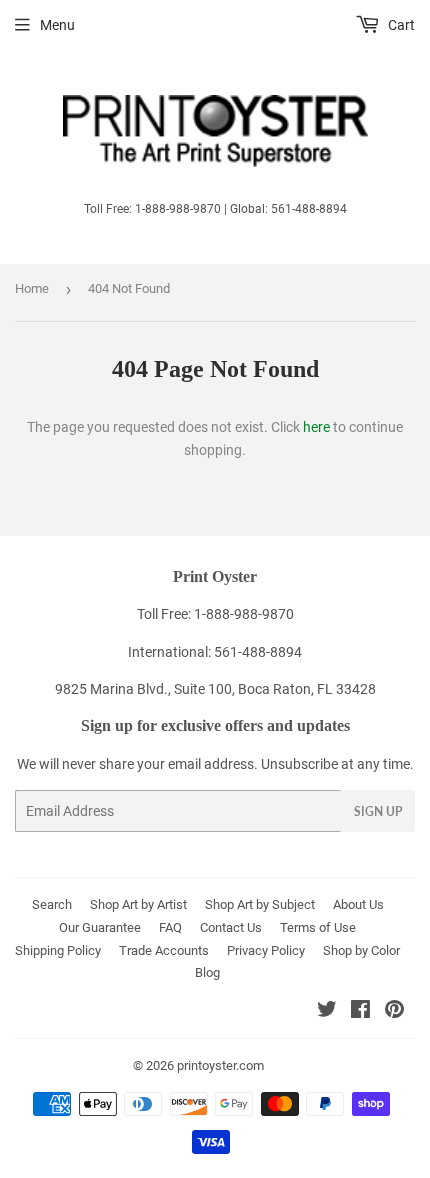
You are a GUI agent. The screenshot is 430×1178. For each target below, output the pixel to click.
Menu (57, 25)
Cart (400, 25)
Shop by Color (361, 950)
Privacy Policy (266, 950)
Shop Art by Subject (260, 904)
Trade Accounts (164, 950)
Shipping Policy (58, 950)
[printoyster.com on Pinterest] (394, 1012)
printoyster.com (220, 1065)
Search (52, 904)
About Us (358, 904)
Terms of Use (318, 927)
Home (32, 288)
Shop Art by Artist (138, 904)
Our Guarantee (100, 927)
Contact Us (231, 927)
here (316, 427)
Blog (207, 972)
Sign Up (378, 811)
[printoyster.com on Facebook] (360, 1012)
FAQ (170, 927)
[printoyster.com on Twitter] (327, 1012)
